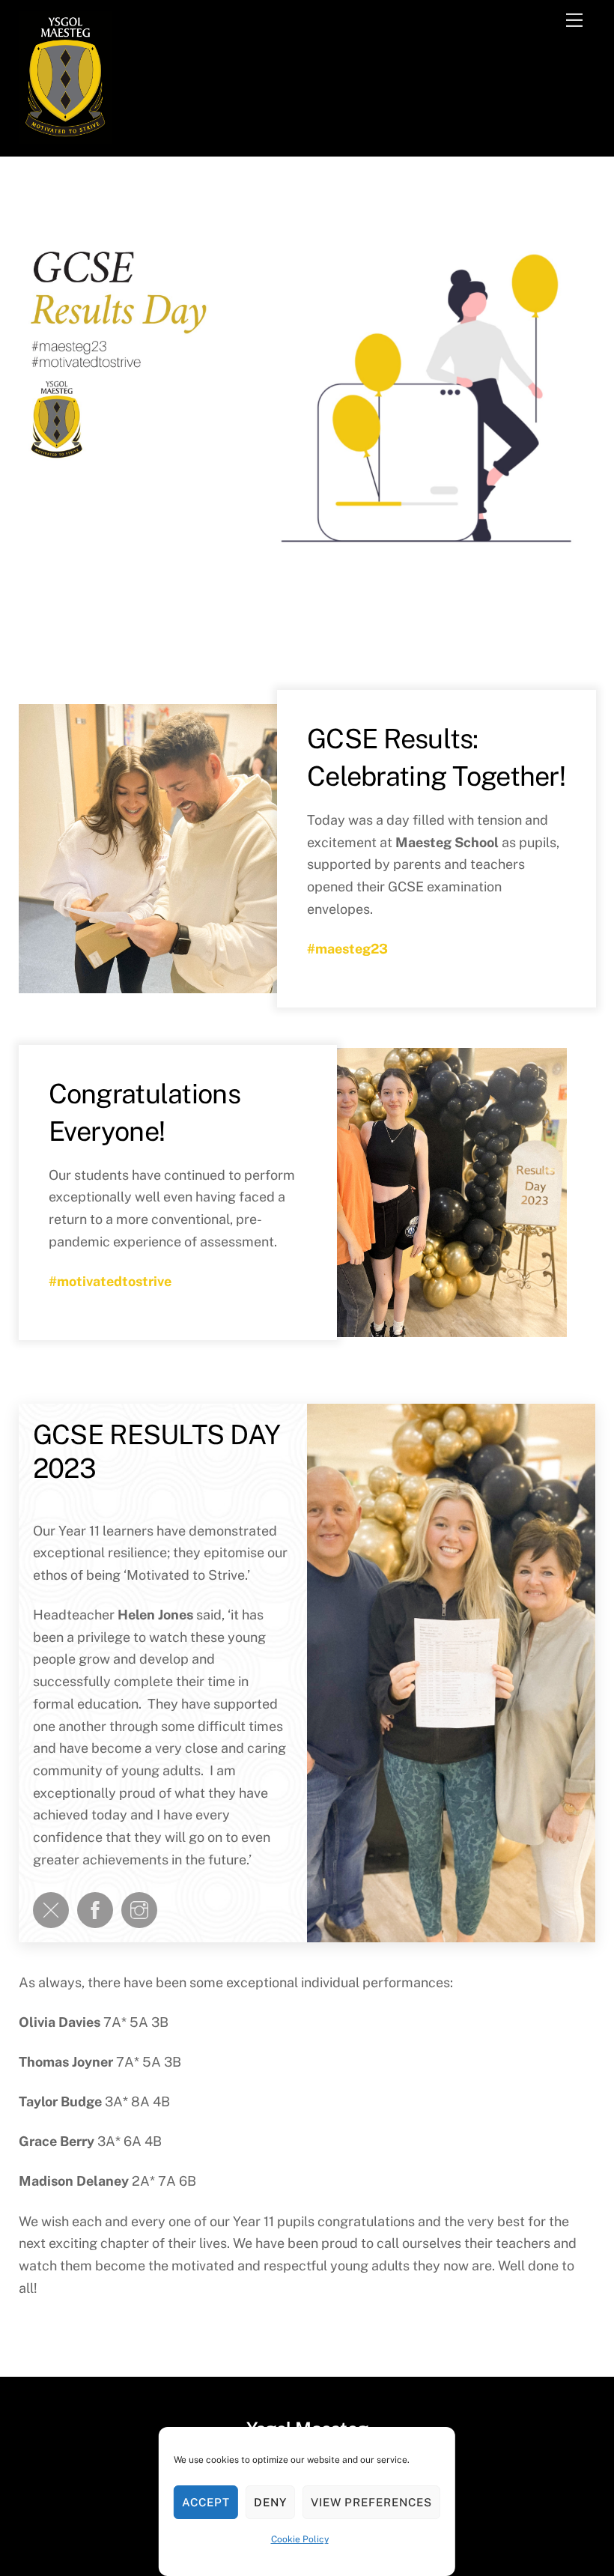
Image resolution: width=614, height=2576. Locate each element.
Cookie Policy (300, 2539)
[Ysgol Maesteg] (66, 137)
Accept (206, 2502)
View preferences (372, 2502)
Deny (270, 2502)
